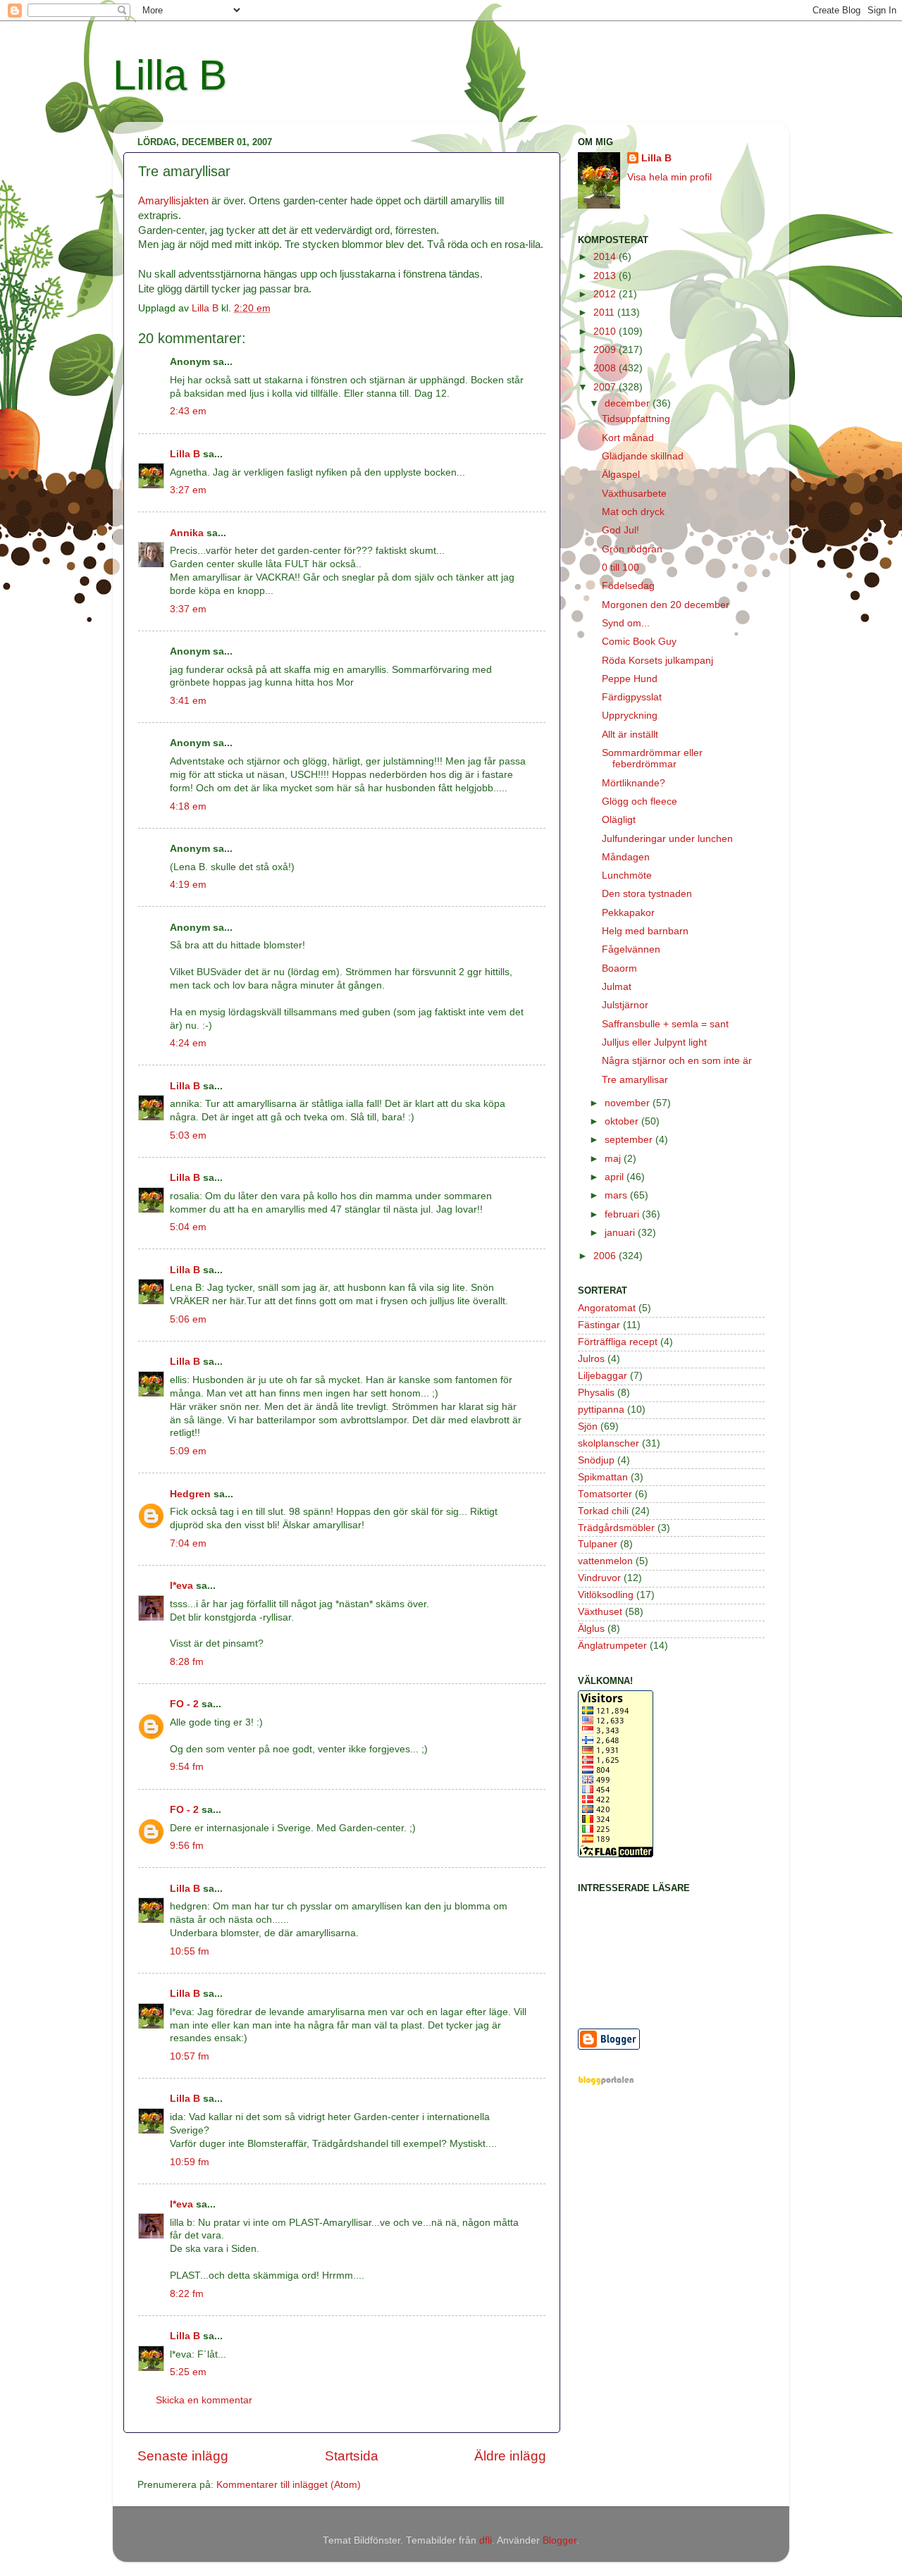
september (630, 1140)
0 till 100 (620, 568)
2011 (605, 312)
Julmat (617, 987)
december (629, 403)
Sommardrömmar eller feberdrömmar (652, 758)
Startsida (352, 2456)
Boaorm (619, 968)
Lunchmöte (627, 875)
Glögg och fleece (640, 801)
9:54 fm (187, 1767)
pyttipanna (601, 1410)
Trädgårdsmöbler (616, 1528)
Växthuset (600, 1612)
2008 (606, 368)
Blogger (560, 2540)
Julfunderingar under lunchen (667, 839)
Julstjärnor (625, 1005)
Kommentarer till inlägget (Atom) (289, 2485)
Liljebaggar (603, 1376)
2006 (606, 1256)
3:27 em (188, 490)
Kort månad (628, 438)
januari (621, 1233)
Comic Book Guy (639, 642)
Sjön (588, 1426)
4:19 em (188, 885)
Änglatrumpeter (612, 1646)
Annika (187, 533)
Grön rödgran (632, 549)
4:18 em (188, 806)
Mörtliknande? (634, 783)
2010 (606, 332)
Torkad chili (603, 1511)
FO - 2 (184, 1704)
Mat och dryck (633, 512)
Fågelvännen (631, 949)
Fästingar (599, 1325)
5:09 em (188, 1451)
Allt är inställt (630, 735)
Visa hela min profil (669, 177)
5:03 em (188, 1135)
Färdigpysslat (632, 697)
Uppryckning (630, 716)
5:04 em (188, 1227)
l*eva (181, 1586)
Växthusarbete (634, 494)
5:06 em (188, 1319)
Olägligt (619, 820)
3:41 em (188, 701)
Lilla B (170, 75)
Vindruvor (599, 1578)
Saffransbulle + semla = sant (665, 1024)
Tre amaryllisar (635, 1080)
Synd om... (626, 623)
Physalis (596, 1393)
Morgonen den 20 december (666, 605)
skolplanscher (608, 1443)
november (629, 1103)
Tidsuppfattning (636, 419)
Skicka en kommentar (204, 2400)
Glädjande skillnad (643, 456)
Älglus (591, 1629)
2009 (606, 350)
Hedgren (190, 1494)
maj (614, 1159)
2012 (606, 294)
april (616, 1177)
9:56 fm (187, 1846)
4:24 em (188, 1043)
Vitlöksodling (606, 1595)
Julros (591, 1359)
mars (617, 1195)
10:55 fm (190, 1951)
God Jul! (620, 530)
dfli (486, 2540)
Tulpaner (598, 1544)
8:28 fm (187, 1662)
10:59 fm (190, 2162)
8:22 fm (187, 2294)
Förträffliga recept (618, 1342)
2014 (606, 257)
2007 (606, 387)
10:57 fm (190, 2056)
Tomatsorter (605, 1494)
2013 (606, 276)
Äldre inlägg (510, 2456)
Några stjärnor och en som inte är (677, 1061)
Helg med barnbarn (645, 931)
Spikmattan (603, 1477)
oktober (623, 1121)
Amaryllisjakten (173, 201)
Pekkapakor (628, 913)
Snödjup (596, 1460)
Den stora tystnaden (647, 894)
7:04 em (188, 1543)
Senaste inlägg (183, 2456)
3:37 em (188, 609)
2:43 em (188, 411)
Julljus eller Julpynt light (654, 1042)
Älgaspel (621, 475)
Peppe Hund (630, 679)
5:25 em (188, 2372)
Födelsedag (628, 586)
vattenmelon (605, 1561)
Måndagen (626, 857)
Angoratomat (607, 1308)
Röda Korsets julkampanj (657, 661)
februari (623, 1214)
